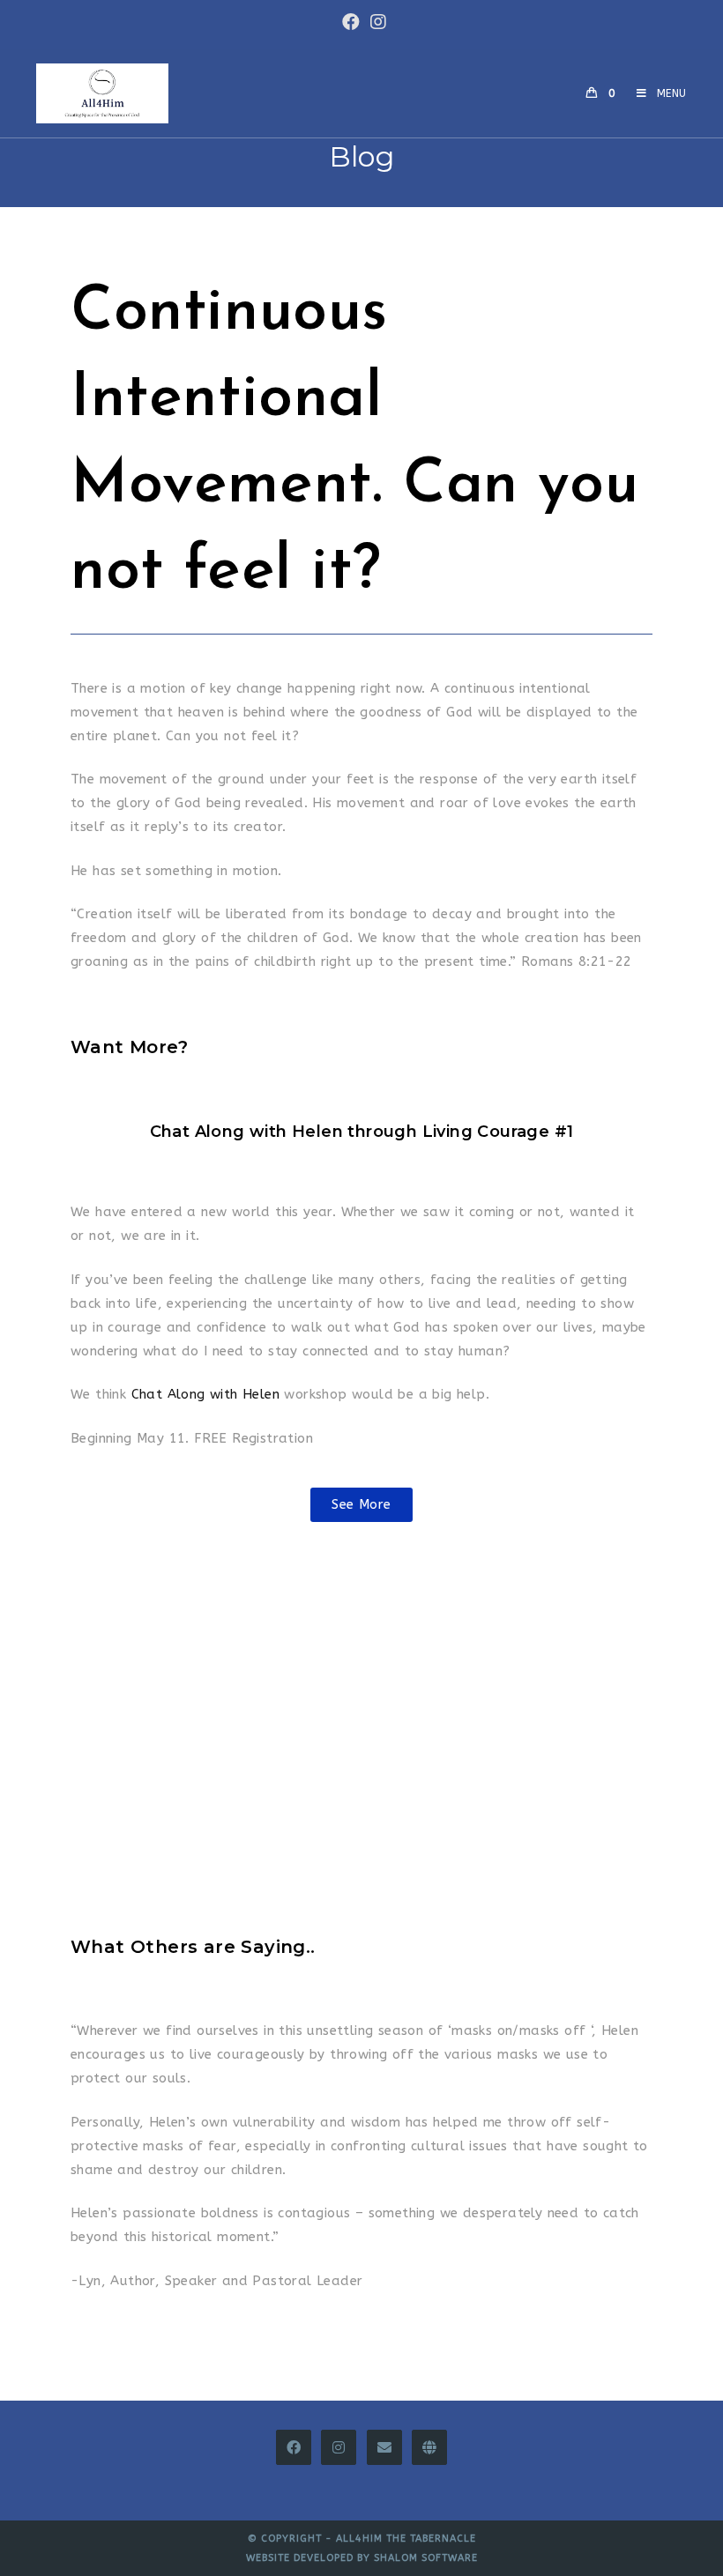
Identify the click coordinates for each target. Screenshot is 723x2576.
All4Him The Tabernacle (406, 2539)
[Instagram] (339, 2447)
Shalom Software (426, 2558)
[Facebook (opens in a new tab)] (351, 22)
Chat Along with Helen (205, 1394)
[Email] (384, 2447)
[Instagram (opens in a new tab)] (376, 22)
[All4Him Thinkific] (429, 2447)
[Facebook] (294, 2447)
